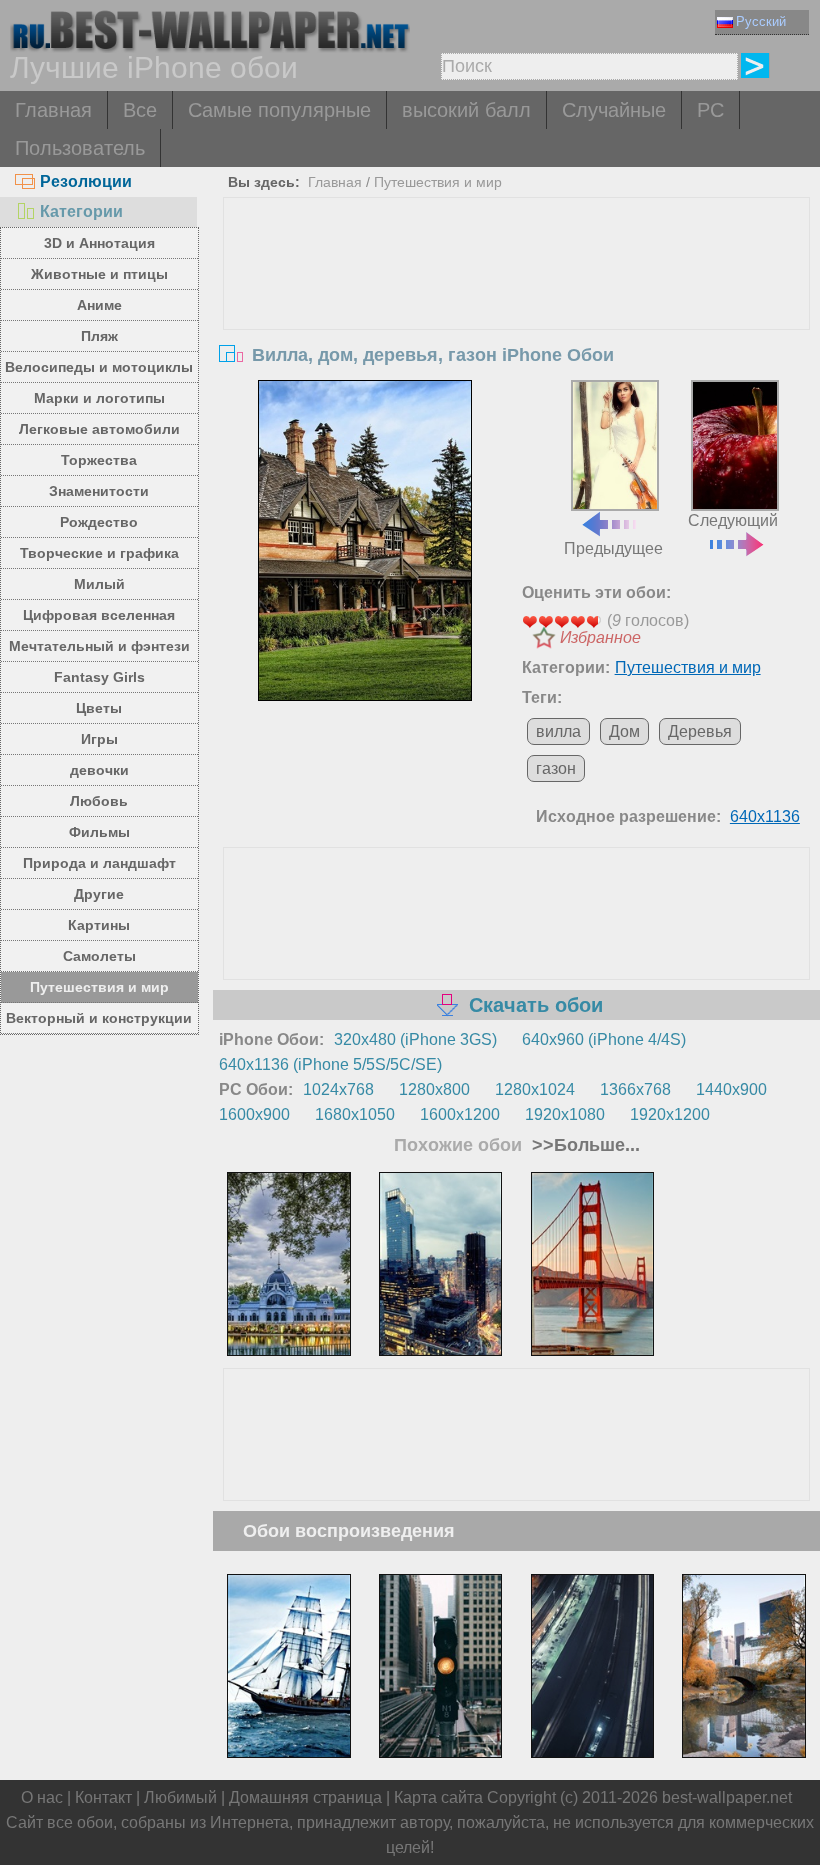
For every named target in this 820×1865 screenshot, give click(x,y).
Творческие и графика (99, 553)
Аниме (99, 305)
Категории (81, 211)
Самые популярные (279, 110)
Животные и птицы (99, 274)
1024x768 (338, 1089)
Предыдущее (613, 548)
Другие (99, 894)
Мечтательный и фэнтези (99, 646)
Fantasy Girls (99, 677)
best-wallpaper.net (727, 1797)
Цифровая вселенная (99, 615)
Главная (53, 110)
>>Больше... (583, 1145)
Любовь (99, 801)
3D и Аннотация (99, 243)
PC (710, 110)
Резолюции (86, 181)
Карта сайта (438, 1797)
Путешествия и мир (99, 987)
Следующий (733, 520)
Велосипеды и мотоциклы (99, 367)
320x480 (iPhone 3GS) (415, 1039)
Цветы (99, 708)
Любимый (180, 1797)
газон (556, 768)
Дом (624, 731)
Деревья (700, 731)
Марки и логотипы (99, 398)
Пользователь (80, 148)
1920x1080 (565, 1114)
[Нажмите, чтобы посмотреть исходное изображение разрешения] (365, 540)
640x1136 (765, 816)
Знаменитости (99, 491)
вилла (558, 731)
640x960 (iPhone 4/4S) (604, 1039)
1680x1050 (355, 1114)
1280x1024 (535, 1089)
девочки (99, 770)
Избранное (600, 637)
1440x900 (731, 1089)
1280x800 (434, 1089)
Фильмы (99, 832)
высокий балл (466, 110)
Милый (99, 584)
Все (140, 110)
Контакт (103, 1797)
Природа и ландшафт (99, 863)
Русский (761, 21)
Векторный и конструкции (99, 1018)
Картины (99, 925)
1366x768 (635, 1089)
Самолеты (99, 956)
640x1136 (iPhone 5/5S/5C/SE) (330, 1064)
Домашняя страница (305, 1797)
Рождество (99, 522)
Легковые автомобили (99, 429)
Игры (99, 739)
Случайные (614, 110)
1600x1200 (460, 1114)
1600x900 (254, 1114)
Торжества (99, 460)
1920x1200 (670, 1114)
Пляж (99, 336)
